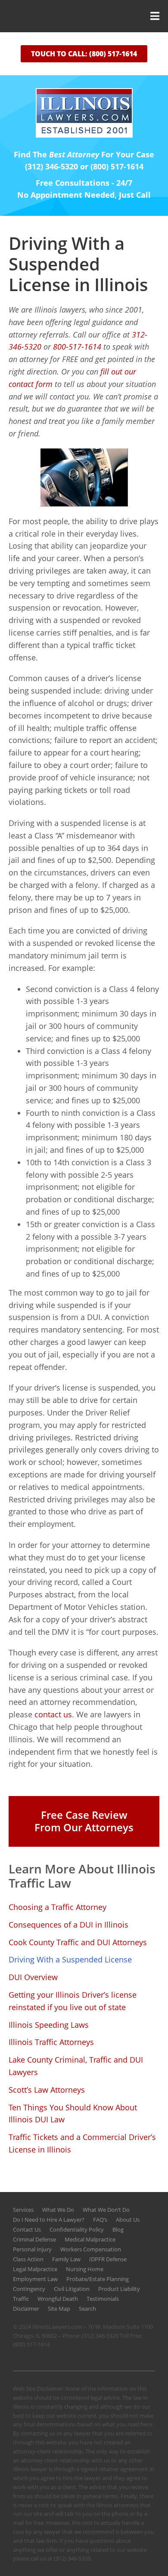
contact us (53, 1714)
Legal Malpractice (35, 2269)
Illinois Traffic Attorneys (51, 2042)
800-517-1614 (77, 347)
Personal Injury (32, 2249)
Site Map (59, 2309)
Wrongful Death (58, 2299)
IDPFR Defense (108, 2259)
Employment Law (35, 2279)
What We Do (58, 2210)
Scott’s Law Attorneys (47, 2090)
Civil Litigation (72, 2289)
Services (23, 2210)
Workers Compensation (91, 2249)
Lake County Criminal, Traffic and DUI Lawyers (76, 2066)
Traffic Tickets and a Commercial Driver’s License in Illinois (82, 2143)
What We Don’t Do (106, 2210)
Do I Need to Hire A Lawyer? (49, 2220)
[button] (84, 16)
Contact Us (27, 2229)
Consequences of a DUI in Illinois (68, 1925)
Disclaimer (26, 2309)
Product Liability (119, 2289)
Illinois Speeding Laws (49, 2025)
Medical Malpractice (90, 2239)
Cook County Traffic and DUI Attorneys (78, 1942)
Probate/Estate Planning (98, 2279)
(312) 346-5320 (100, 2336)
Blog (118, 2229)
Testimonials (103, 2299)
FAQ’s (100, 2220)
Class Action (28, 2259)
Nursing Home (85, 2269)
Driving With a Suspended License (70, 1959)
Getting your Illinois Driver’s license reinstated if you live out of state (73, 2001)
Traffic (21, 2299)
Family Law (66, 2259)
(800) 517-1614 (31, 2344)
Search (87, 2309)
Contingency (29, 2289)
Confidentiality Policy (77, 2229)
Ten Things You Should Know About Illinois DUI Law (73, 2114)
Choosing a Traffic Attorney (58, 1907)
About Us (128, 2220)
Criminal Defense (34, 2239)
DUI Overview (33, 1977)
